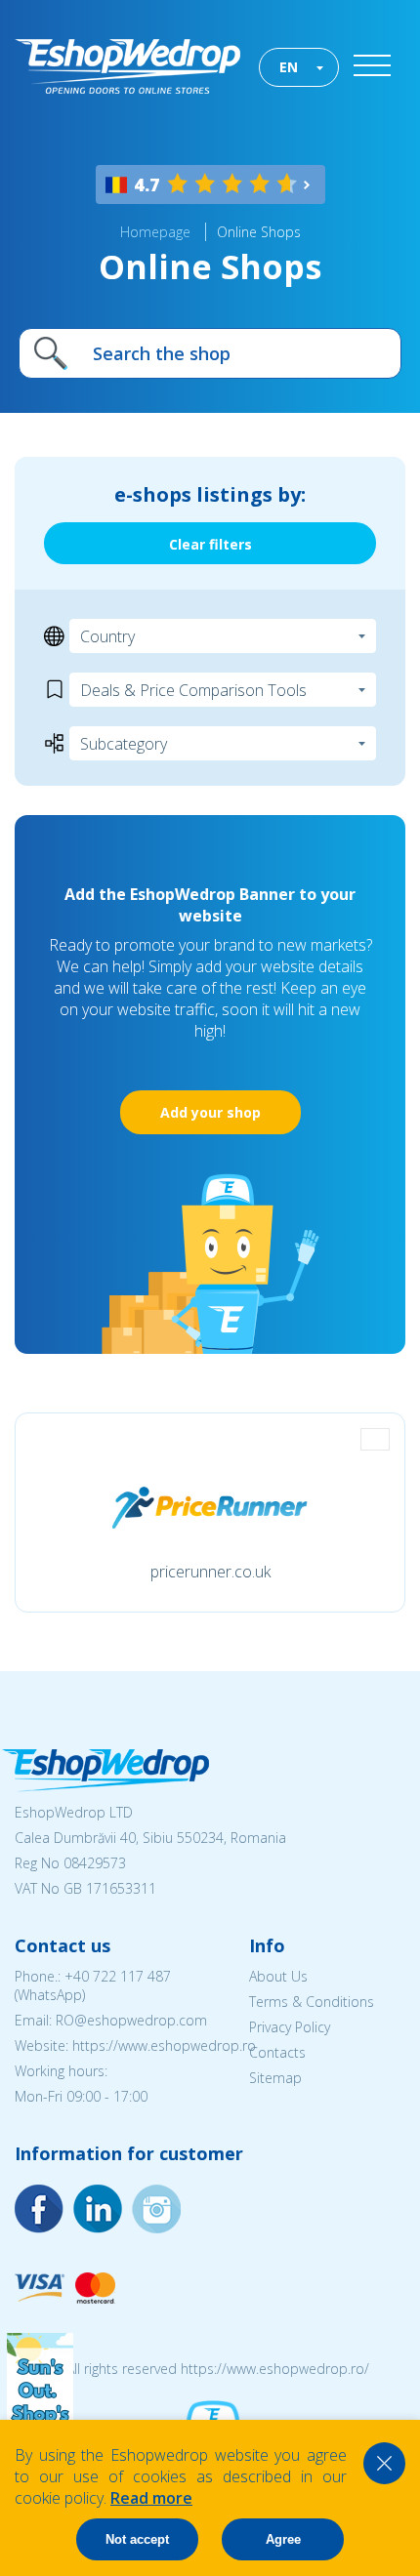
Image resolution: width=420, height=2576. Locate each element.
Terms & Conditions (312, 2002)
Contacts (277, 2052)
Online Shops (259, 232)
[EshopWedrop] (127, 66)
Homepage (155, 232)
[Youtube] (156, 2209)
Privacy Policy (290, 2027)
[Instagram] (98, 2209)
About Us (278, 1976)
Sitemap (275, 2078)
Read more (151, 2498)
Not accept (137, 2539)
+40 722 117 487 (118, 1976)
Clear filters (210, 544)
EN (289, 67)
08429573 (95, 1863)
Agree (283, 2539)
